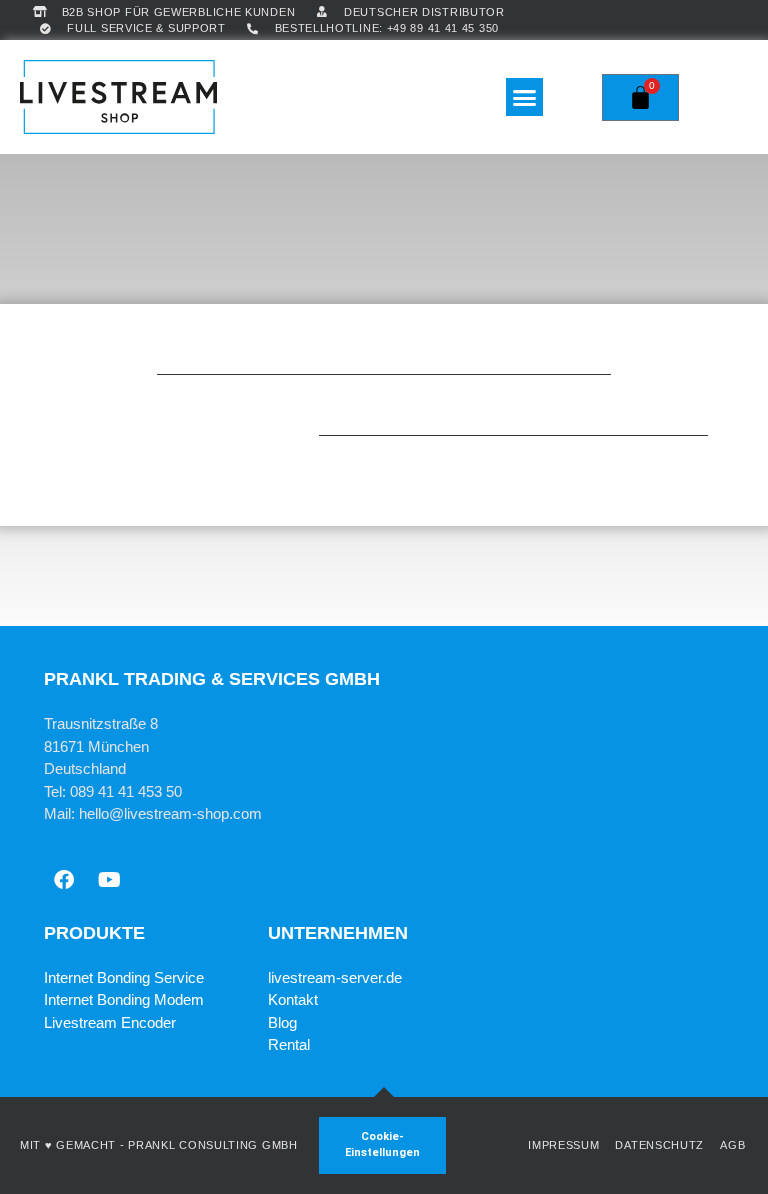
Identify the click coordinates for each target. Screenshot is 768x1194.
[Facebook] (64, 880)
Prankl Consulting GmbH (212, 1145)
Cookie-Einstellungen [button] (382, 1145)
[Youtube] (109, 880)
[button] (525, 97)
